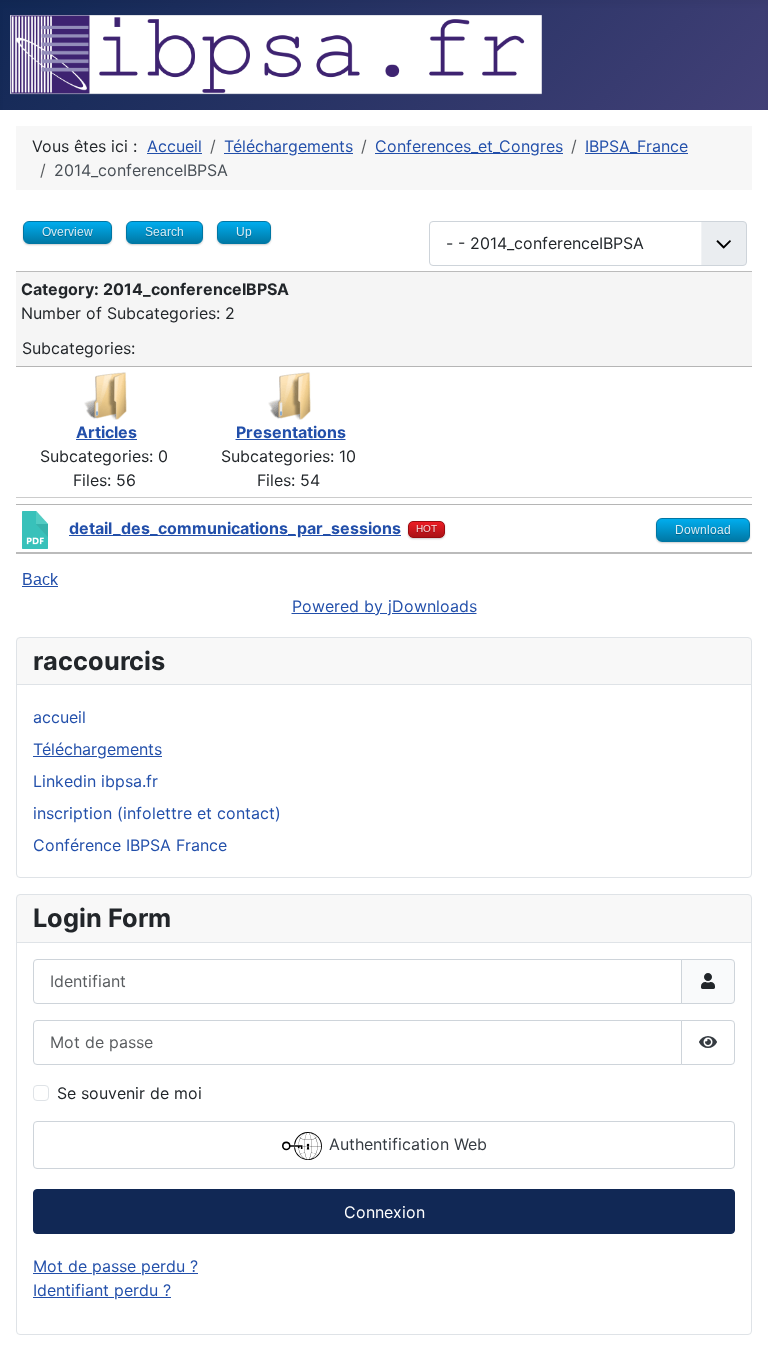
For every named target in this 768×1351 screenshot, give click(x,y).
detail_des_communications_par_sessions (235, 528)
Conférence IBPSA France (130, 845)
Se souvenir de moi (129, 1093)
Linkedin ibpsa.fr (95, 781)
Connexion (384, 1212)
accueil (59, 717)
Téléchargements (97, 749)
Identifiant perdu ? (102, 1290)
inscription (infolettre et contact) (157, 813)
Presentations (291, 432)
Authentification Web (405, 1144)
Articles (106, 432)
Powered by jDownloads (384, 606)
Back (40, 579)
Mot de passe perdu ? (115, 1266)
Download (703, 530)
